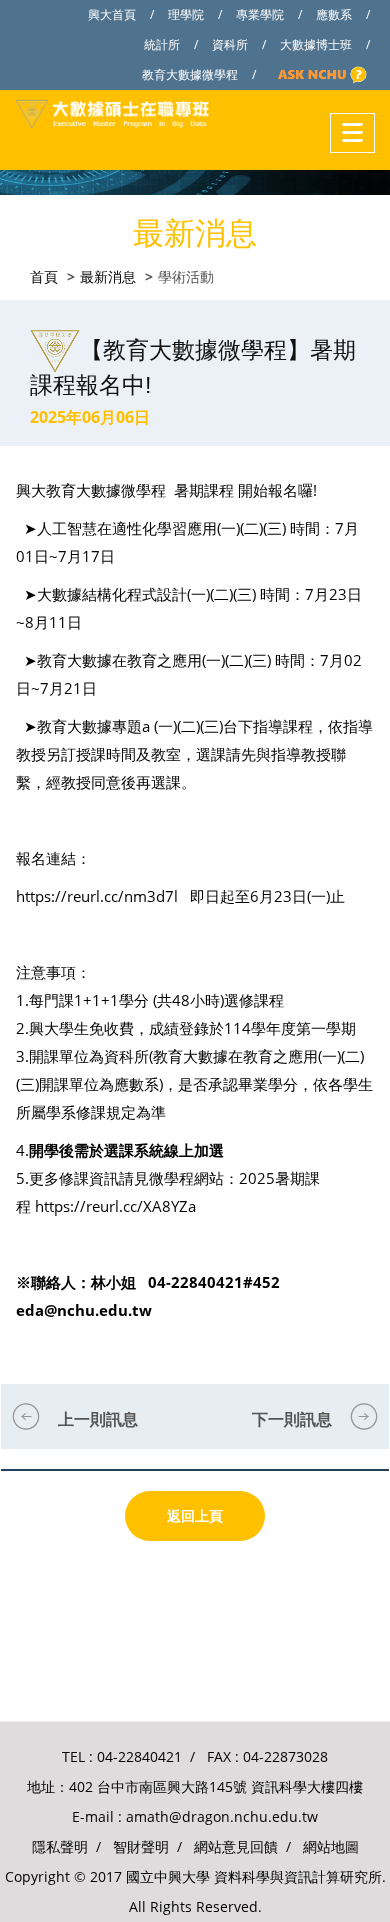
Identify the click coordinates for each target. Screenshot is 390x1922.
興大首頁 (112, 14)
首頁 (44, 276)
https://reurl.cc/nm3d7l (97, 896)
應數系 (334, 14)
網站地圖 (331, 1846)
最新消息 (108, 276)
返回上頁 (195, 1515)
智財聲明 (141, 1846)
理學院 (186, 14)
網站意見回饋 (236, 1846)
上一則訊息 (98, 1419)
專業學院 (260, 14)
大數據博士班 (316, 44)
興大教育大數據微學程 (91, 490)
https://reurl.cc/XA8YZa (115, 1206)
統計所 (162, 44)
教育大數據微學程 (190, 74)
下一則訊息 (292, 1419)
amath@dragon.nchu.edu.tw (222, 1816)
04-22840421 (139, 1756)
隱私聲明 (60, 1846)
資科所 (230, 44)
